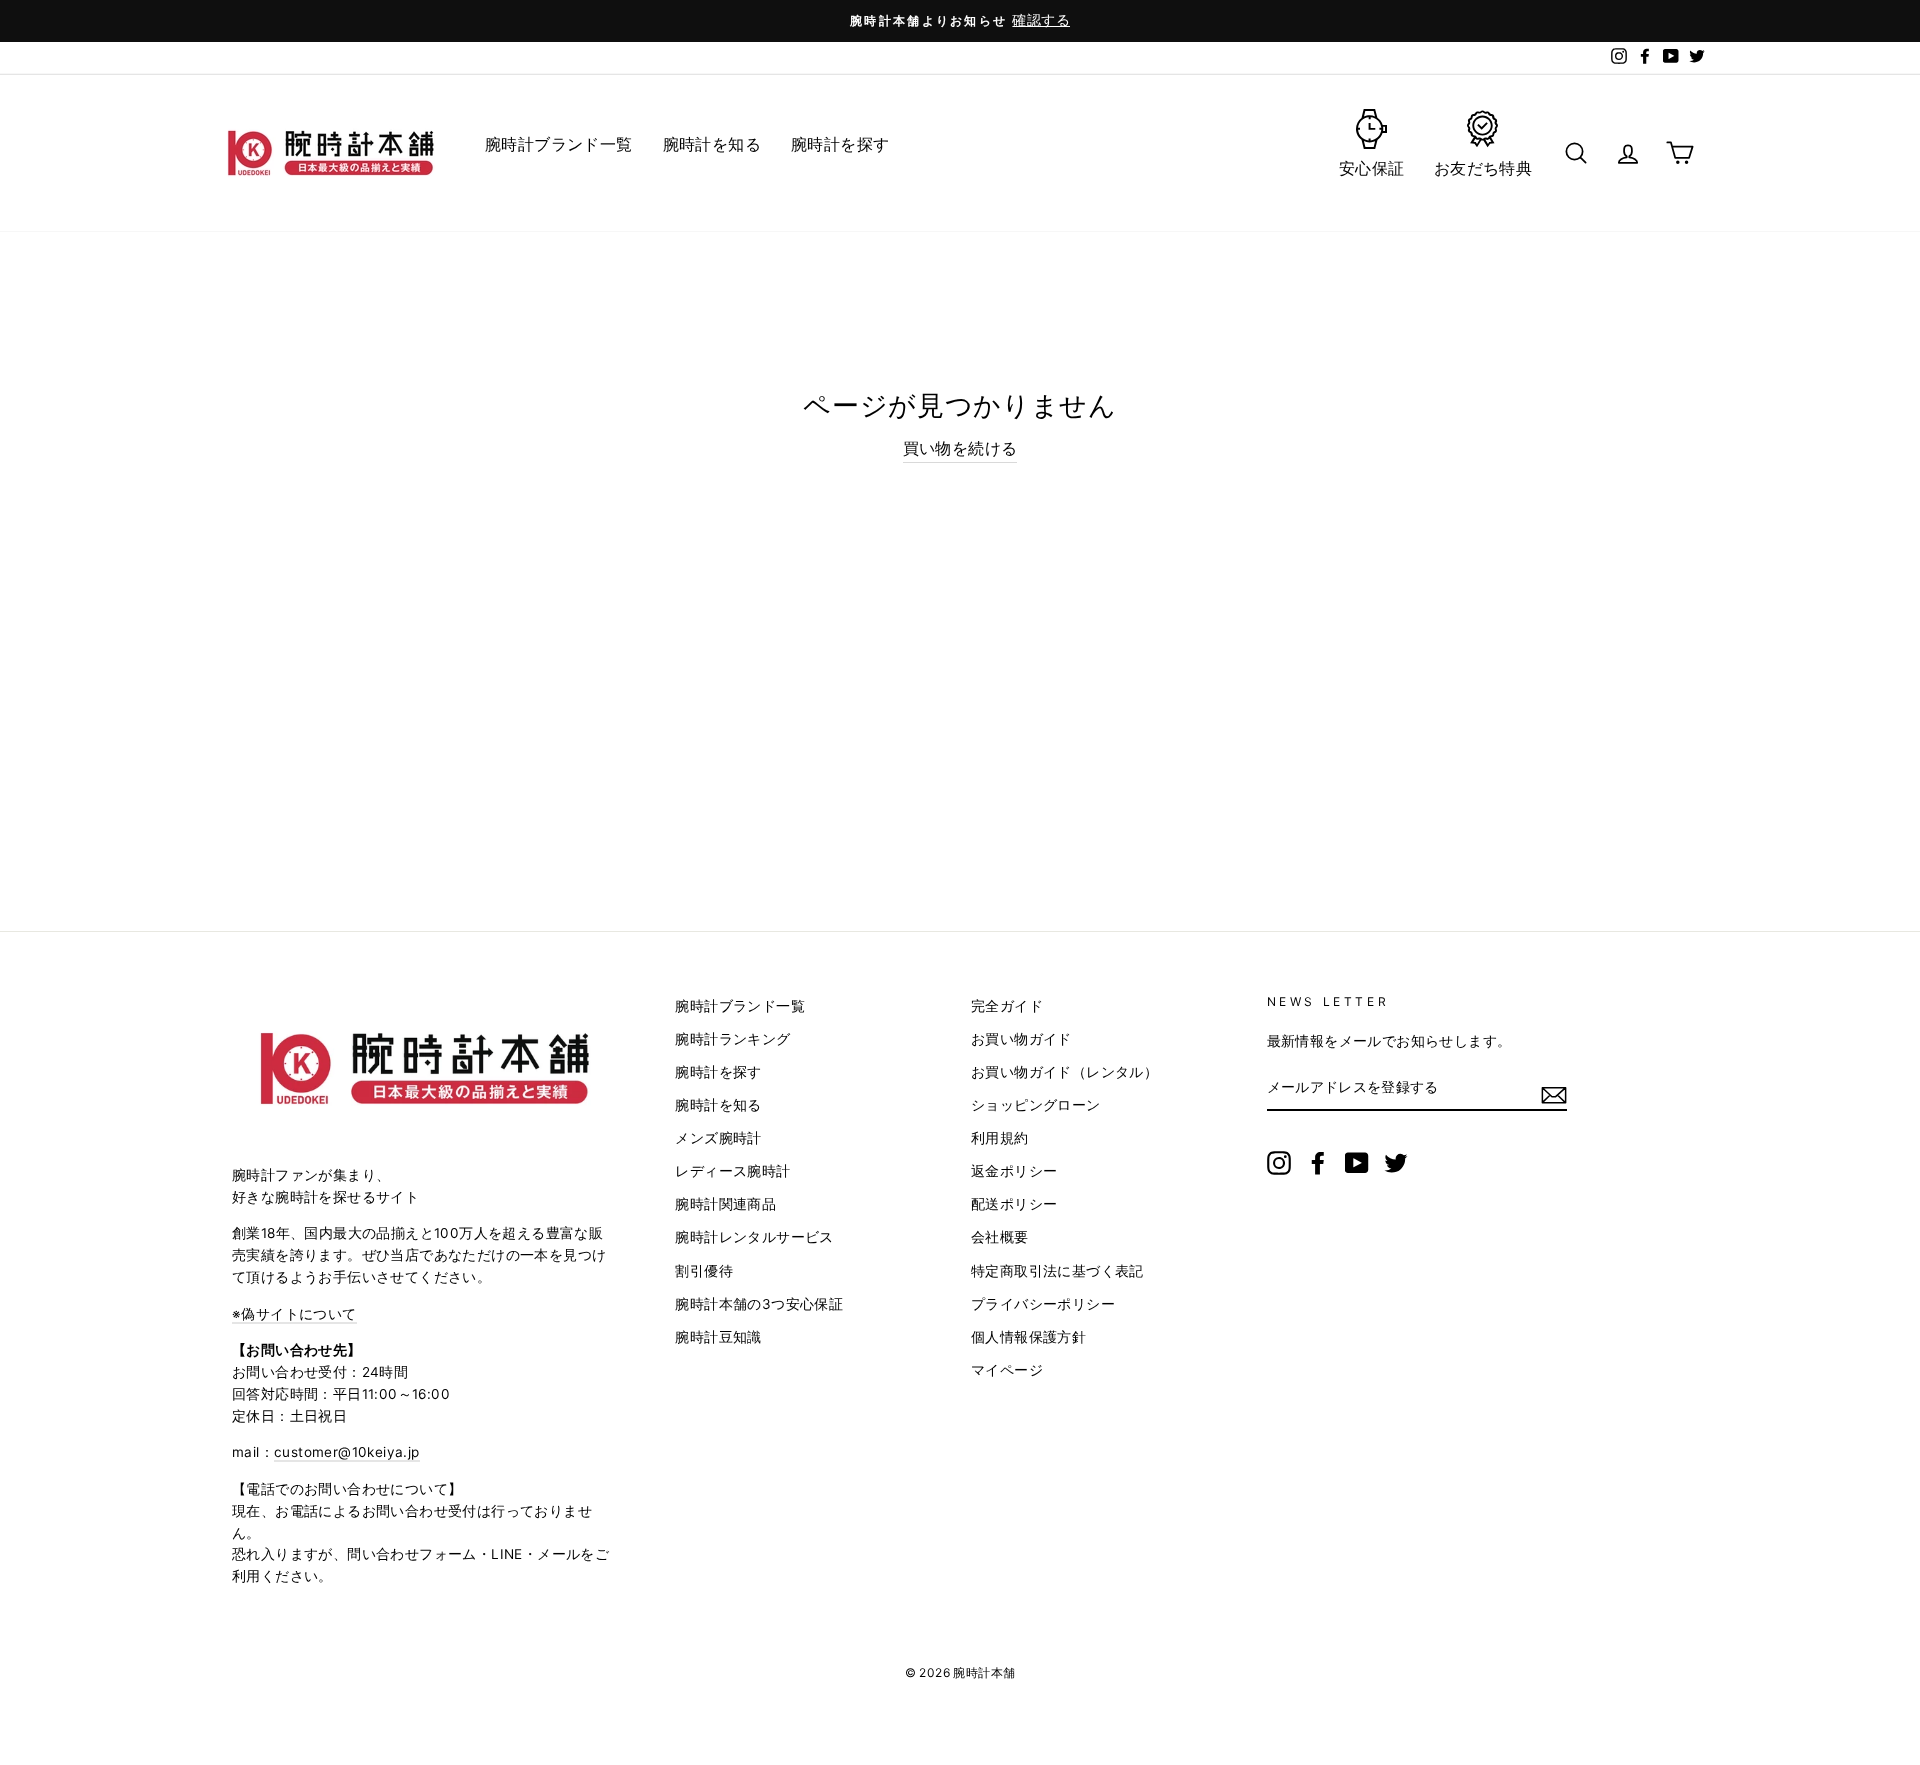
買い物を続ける (960, 448)
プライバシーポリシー (1043, 1304)
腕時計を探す (718, 1072)
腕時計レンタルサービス (754, 1237)
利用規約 (1000, 1138)
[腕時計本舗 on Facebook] (1318, 1163)
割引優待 (704, 1271)
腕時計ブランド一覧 (740, 1006)
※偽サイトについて (294, 1314)
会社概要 (1000, 1237)
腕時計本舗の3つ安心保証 (759, 1304)
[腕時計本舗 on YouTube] (1357, 1163)
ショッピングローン (1036, 1105)
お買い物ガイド (1021, 1039)
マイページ (1007, 1370)
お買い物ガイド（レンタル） (1064, 1072)
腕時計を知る (718, 1105)
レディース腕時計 (732, 1171)
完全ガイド (1007, 1006)
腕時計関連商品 (725, 1204)
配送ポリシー (1014, 1204)
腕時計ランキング (732, 1039)
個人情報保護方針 (1028, 1337)
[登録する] (1554, 1094)
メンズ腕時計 (718, 1138)
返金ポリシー (1014, 1171)
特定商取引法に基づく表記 (1057, 1271)
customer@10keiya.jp (347, 1452)
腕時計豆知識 (718, 1337)
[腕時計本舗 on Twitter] (1396, 1163)
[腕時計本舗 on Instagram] (1279, 1163)
